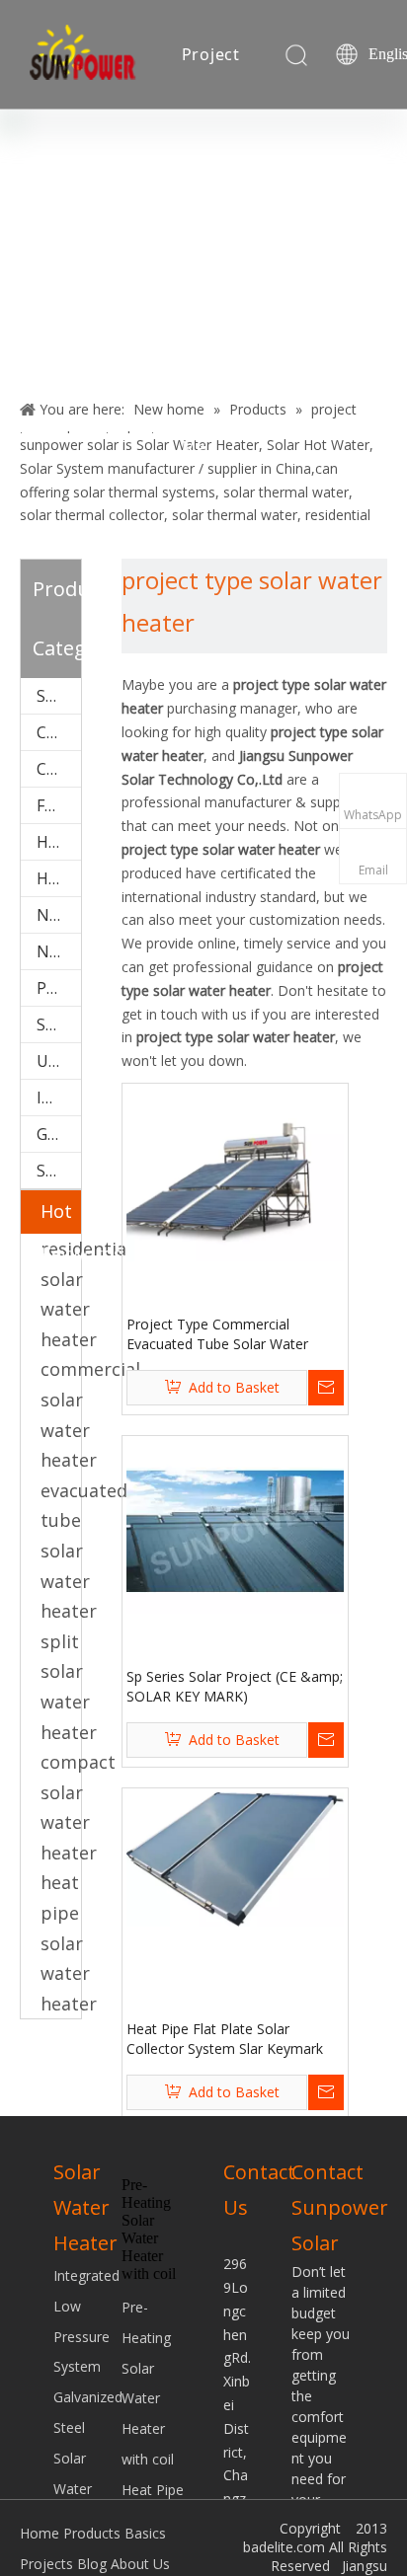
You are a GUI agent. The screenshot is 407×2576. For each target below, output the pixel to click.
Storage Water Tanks (59, 1024)
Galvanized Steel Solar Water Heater (59, 1134)
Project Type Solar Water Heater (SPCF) (59, 988)
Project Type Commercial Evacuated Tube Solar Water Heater (217, 1334)
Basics (145, 2533)
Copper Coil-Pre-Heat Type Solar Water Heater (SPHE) (59, 769)
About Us (140, 2564)
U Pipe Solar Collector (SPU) (59, 1061)
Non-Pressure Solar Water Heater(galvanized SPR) (59, 951)
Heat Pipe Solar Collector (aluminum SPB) (59, 842)
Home (40, 2533)
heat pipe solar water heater (69, 1942)
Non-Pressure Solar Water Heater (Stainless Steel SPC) (59, 915)
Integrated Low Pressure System (59, 1098)
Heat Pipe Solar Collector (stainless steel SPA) (59, 878)
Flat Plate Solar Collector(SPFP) (59, 805)
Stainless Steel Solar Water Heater (59, 1171)
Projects (46, 2564)
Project (211, 54)
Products (92, 2533)
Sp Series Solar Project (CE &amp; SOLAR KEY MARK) (235, 1686)
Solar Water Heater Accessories (59, 696)
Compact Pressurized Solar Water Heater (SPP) (59, 732)
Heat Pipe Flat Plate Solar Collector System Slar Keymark (225, 2039)
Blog (200, 171)
